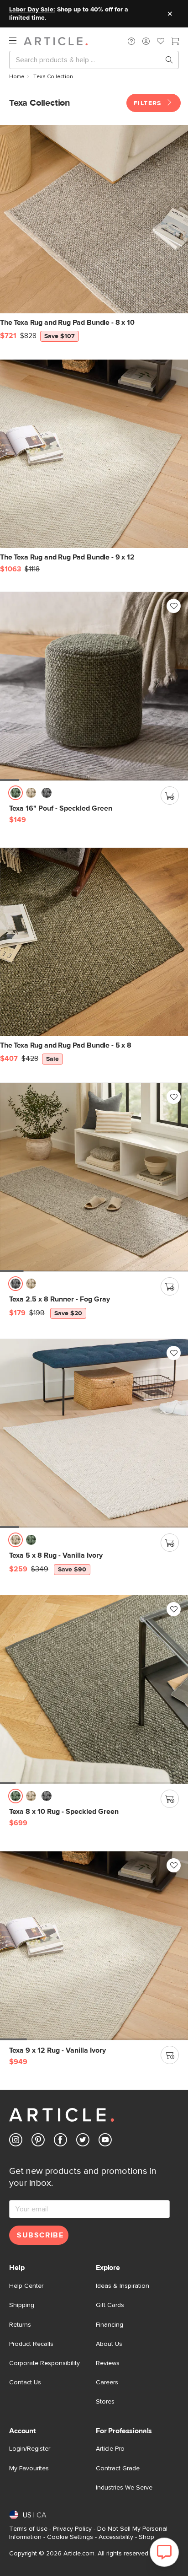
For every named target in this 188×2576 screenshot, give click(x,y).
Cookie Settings (70, 2537)
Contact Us (25, 2382)
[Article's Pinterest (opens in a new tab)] (38, 2142)
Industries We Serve (124, 2488)
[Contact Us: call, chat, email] (131, 41)
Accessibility (116, 2537)
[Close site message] (170, 14)
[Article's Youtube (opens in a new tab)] (105, 2142)
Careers (107, 2382)
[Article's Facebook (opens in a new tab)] (60, 2142)
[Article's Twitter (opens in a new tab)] (83, 2142)
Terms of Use (28, 2529)
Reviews (108, 2363)
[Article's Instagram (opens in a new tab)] (16, 2142)
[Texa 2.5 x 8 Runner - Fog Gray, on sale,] (94, 1177)
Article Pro (110, 2449)
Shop (146, 2537)
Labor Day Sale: (32, 10)
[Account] (146, 41)
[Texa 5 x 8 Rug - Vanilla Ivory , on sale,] (94, 1433)
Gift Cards (110, 2305)
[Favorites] (161, 42)
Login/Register (30, 2449)
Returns (20, 2325)
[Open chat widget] (164, 2552)
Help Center (26, 2286)
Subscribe (40, 2235)
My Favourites (29, 2468)
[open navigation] (16, 41)
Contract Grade (118, 2468)
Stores (105, 2402)
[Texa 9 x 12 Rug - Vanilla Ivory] (94, 1946)
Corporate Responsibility (44, 2363)
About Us (109, 2344)
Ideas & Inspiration (123, 2286)
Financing (110, 2325)
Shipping (22, 2305)
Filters (149, 103)
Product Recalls (31, 2344)
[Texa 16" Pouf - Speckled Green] (94, 686)
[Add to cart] (170, 796)
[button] (131, 41)
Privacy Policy (72, 2529)
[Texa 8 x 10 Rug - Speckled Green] (94, 1689)
